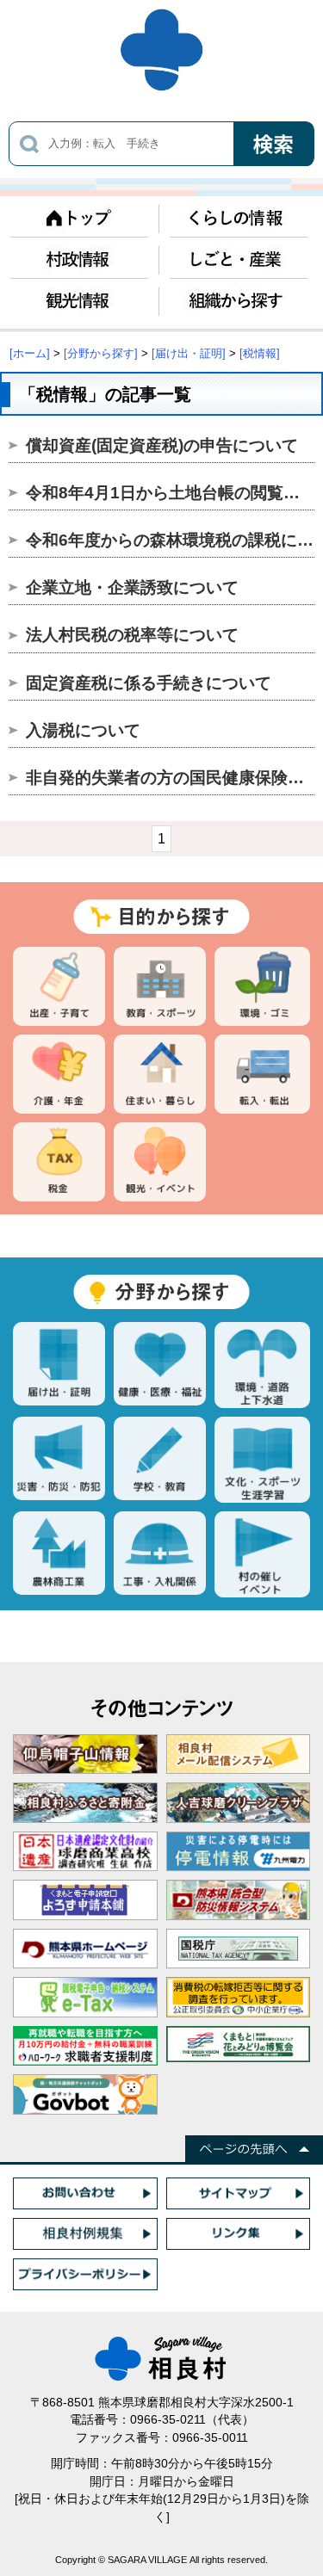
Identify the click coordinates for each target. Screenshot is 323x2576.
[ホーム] (30, 353)
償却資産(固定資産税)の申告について (162, 445)
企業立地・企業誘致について (132, 587)
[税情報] (260, 353)
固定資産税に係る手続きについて (149, 683)
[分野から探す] (101, 353)
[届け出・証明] (189, 353)
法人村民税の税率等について (132, 635)
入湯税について (83, 730)
